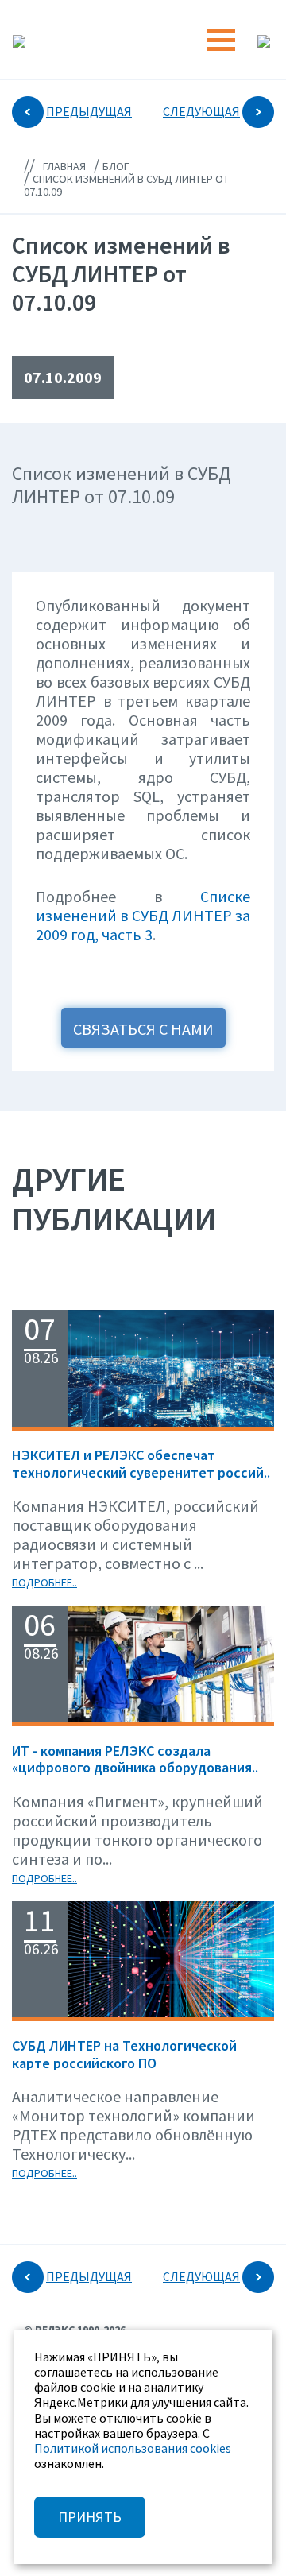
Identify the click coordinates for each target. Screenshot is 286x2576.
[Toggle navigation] (221, 40)
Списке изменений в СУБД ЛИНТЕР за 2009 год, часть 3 (143, 915)
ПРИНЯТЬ (90, 2517)
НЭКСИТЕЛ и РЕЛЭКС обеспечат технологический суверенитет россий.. (141, 1464)
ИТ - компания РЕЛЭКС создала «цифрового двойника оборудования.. (135, 1759)
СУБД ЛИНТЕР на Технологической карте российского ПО (124, 2054)
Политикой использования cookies (133, 2448)
